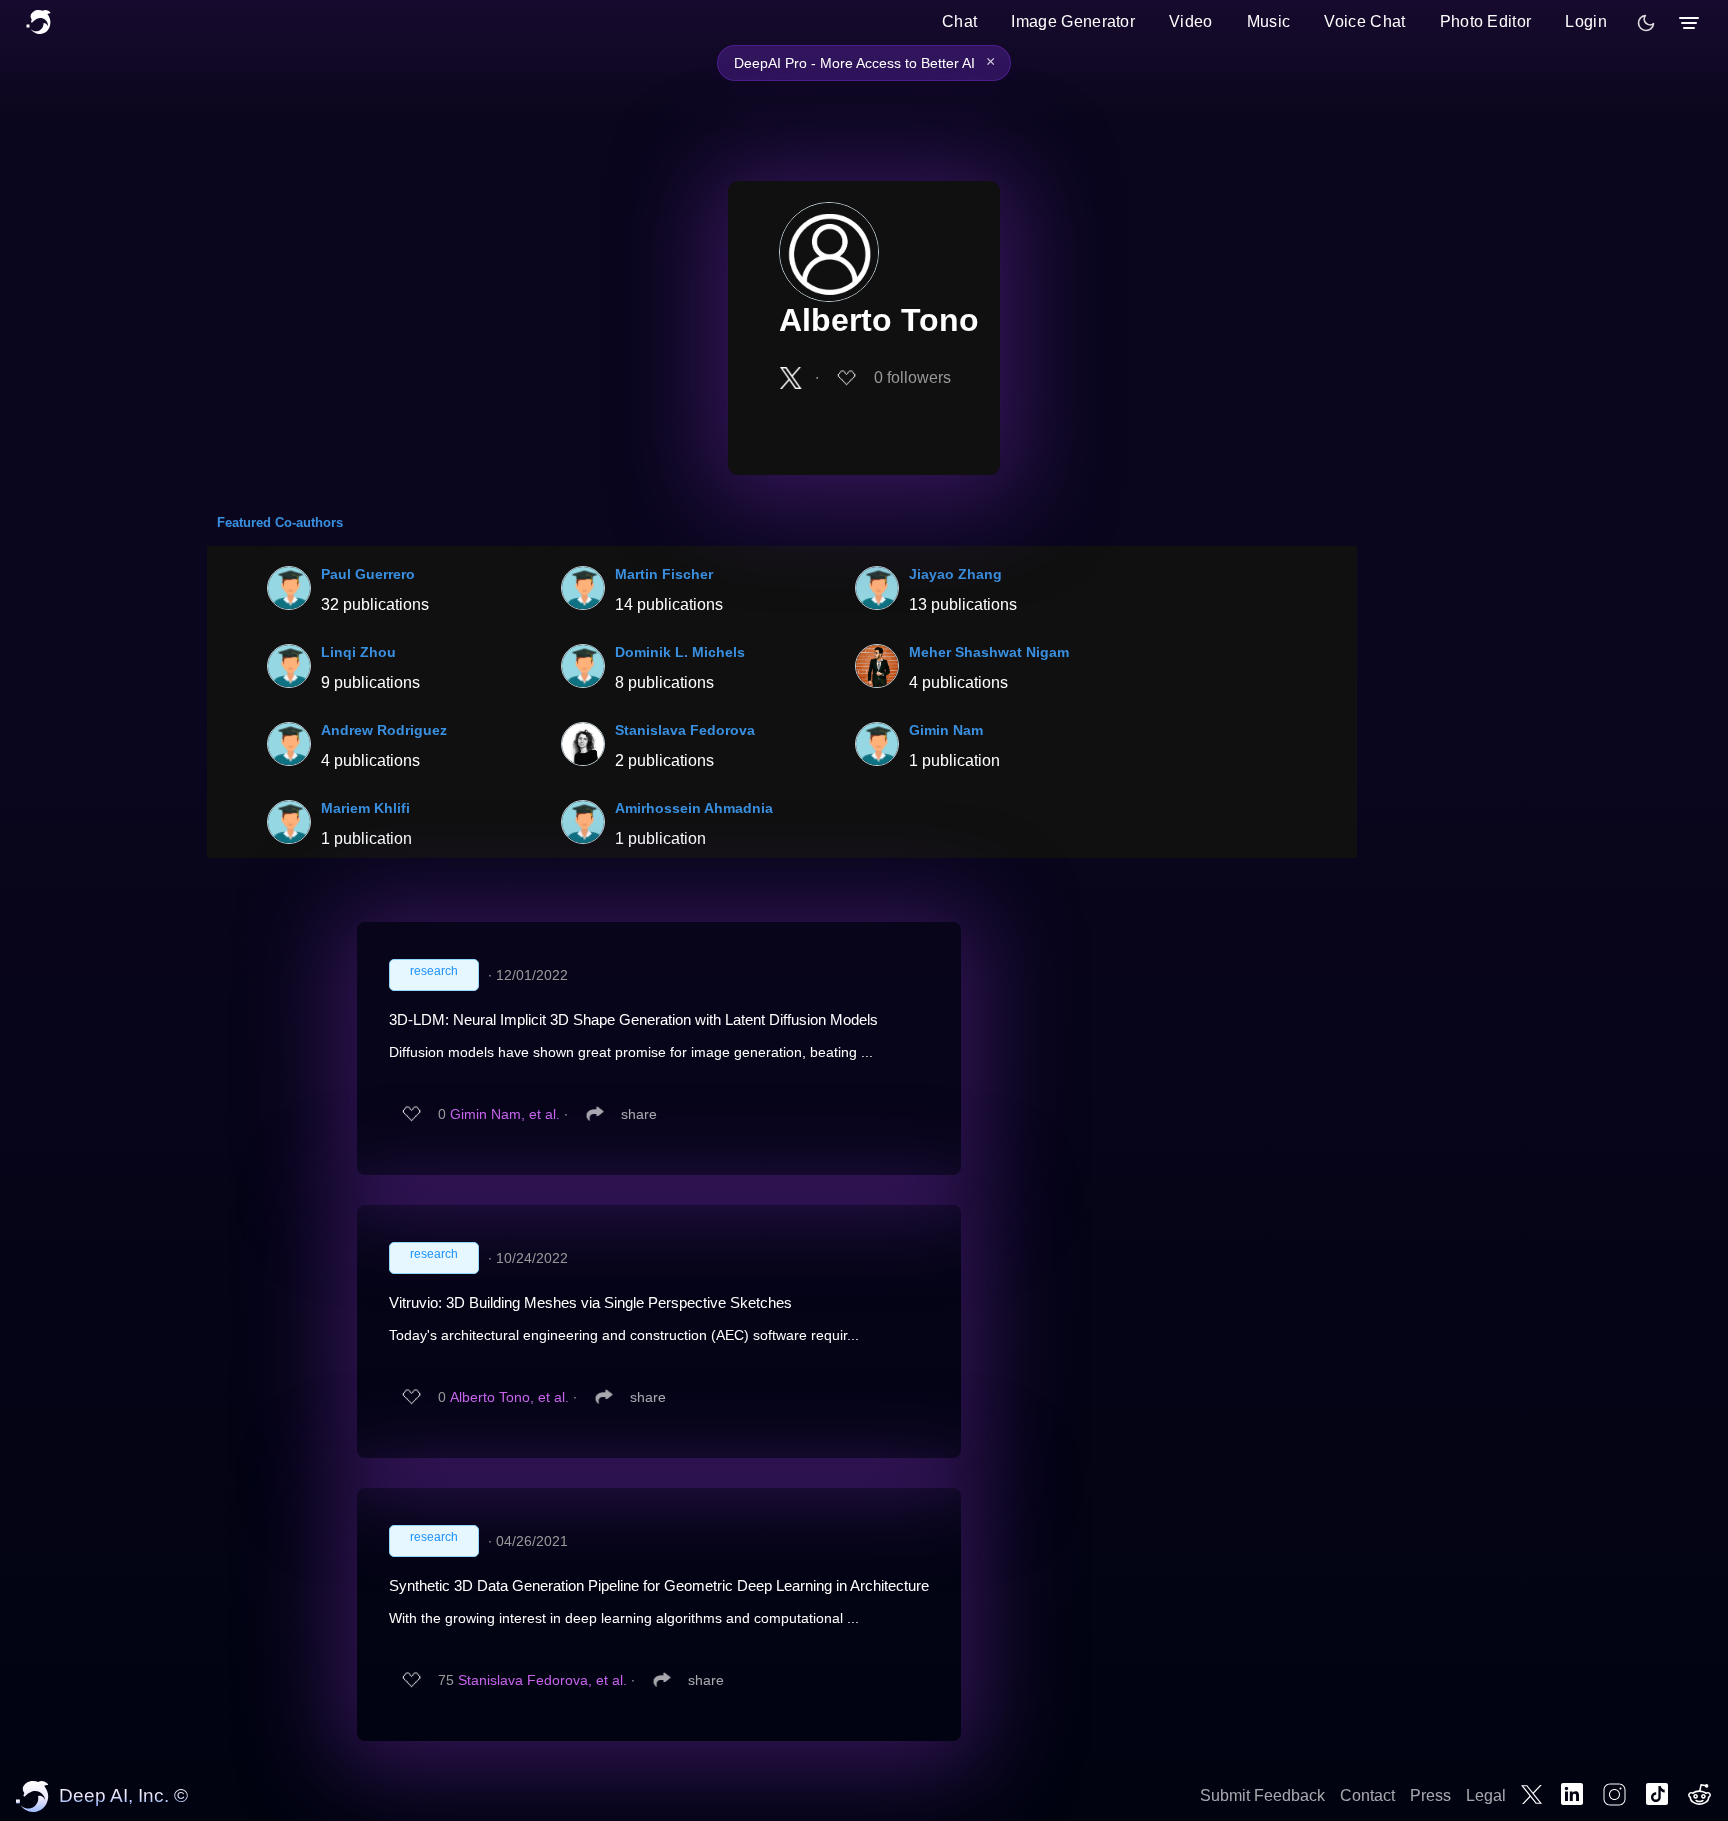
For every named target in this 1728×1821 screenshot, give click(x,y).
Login (1586, 21)
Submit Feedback (1262, 1795)
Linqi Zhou (358, 652)
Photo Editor (1486, 21)
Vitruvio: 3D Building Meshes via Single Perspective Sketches (590, 1302)
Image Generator (1073, 21)
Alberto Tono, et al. (509, 1397)
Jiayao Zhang (955, 574)
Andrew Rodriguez (384, 730)
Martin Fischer (664, 574)
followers (912, 377)
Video (1191, 21)
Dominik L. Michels (680, 652)
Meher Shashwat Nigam (989, 652)
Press (1430, 1795)
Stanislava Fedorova (685, 730)
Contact (1367, 1795)
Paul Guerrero (368, 574)
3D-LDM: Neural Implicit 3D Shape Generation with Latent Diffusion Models (633, 1019)
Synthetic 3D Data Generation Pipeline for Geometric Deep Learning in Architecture (659, 1585)
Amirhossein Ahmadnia (694, 808)
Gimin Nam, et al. (505, 1114)
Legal (1486, 1795)
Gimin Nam (946, 730)
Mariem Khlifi (365, 808)
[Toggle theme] (1646, 23)
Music (1269, 21)
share (639, 1114)
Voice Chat (1364, 21)
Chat (959, 21)
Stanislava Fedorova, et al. (542, 1680)
